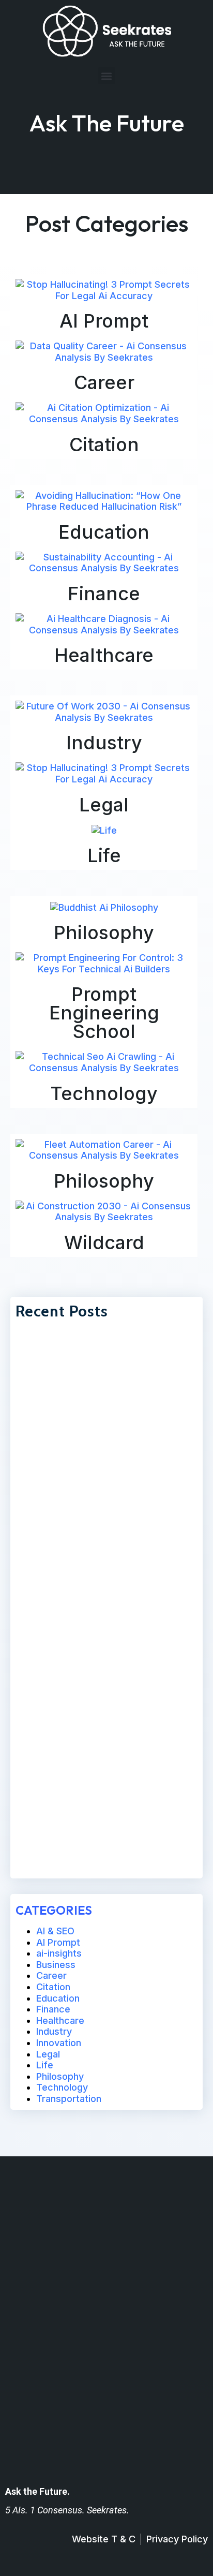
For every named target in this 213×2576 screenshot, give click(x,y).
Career (104, 382)
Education (104, 532)
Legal (104, 805)
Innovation (59, 2043)
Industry (104, 743)
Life (104, 855)
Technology (104, 1093)
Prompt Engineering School (104, 1013)
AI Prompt (104, 321)
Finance (104, 594)
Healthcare (104, 655)
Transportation (69, 2099)
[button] (107, 76)
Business (56, 1965)
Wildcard (104, 1242)
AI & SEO (55, 1931)
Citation (104, 445)
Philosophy (104, 932)
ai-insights (59, 1953)
